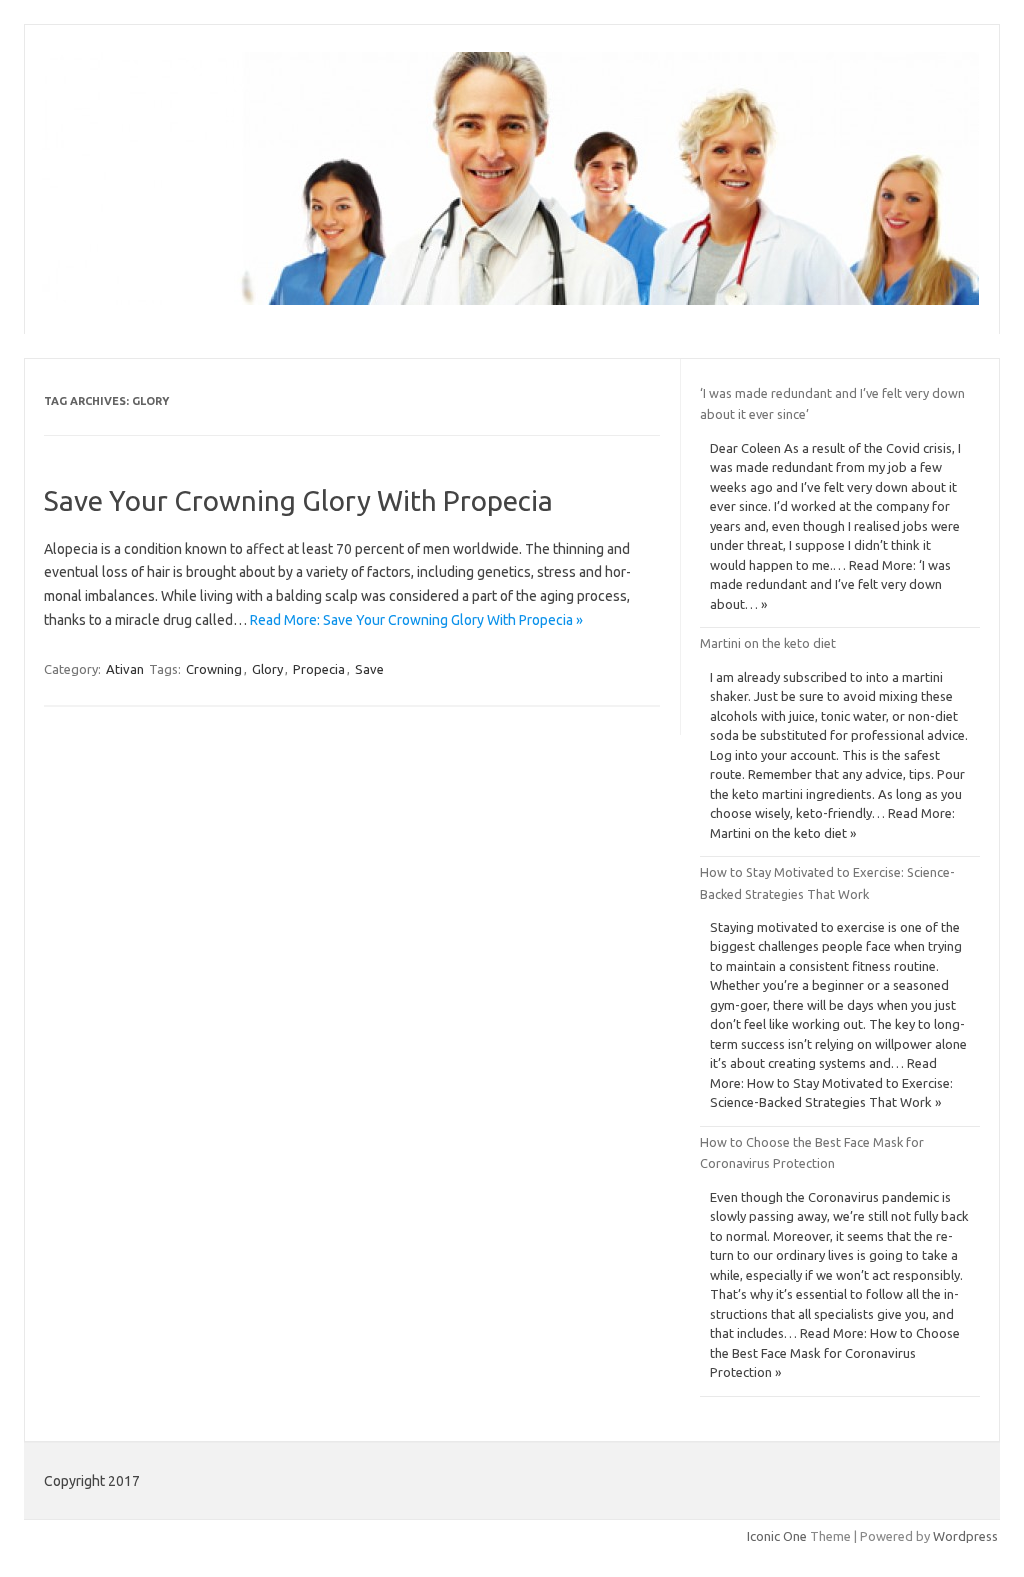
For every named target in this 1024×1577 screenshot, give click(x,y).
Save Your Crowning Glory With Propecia (298, 500)
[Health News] (510, 300)
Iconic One (777, 1536)
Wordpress (965, 1536)
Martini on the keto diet (768, 643)
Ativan (125, 669)
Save (369, 669)
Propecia (319, 669)
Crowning (214, 669)
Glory (267, 669)
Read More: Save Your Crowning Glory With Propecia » (416, 620)
